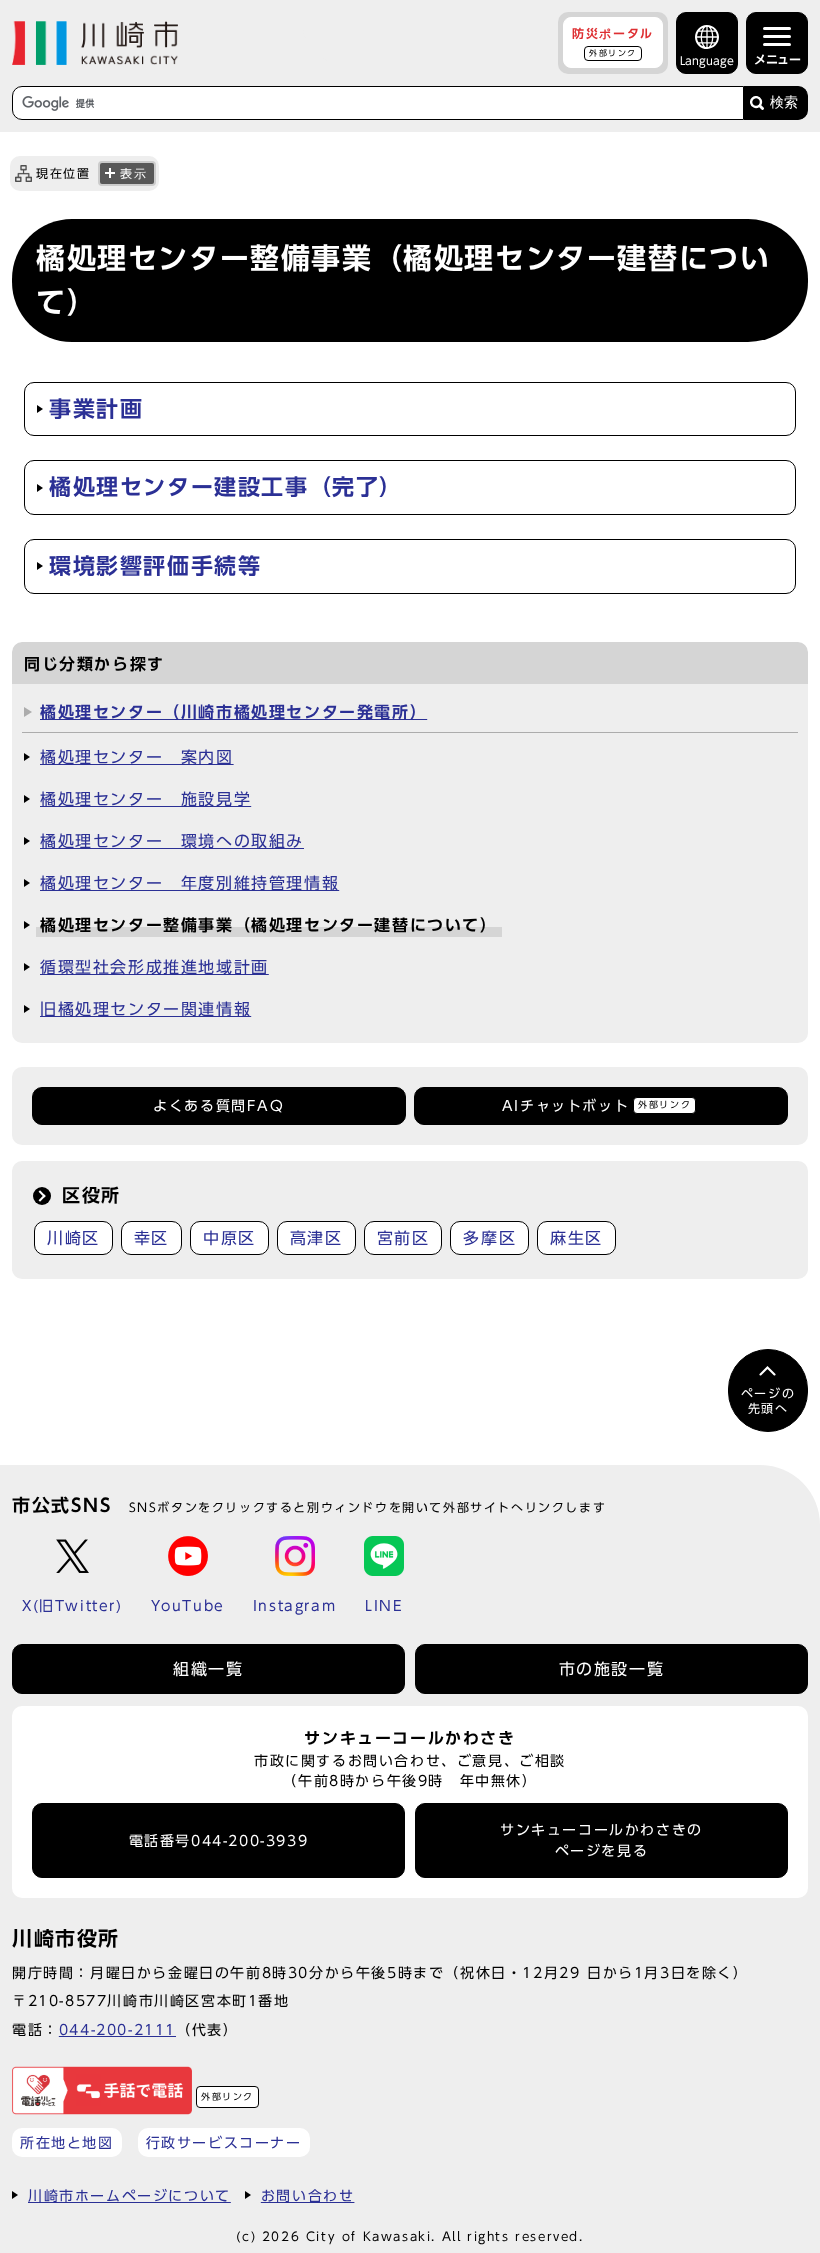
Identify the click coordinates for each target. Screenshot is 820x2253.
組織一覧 (208, 1669)
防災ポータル (613, 42)
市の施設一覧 (612, 1669)
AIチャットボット (596, 1106)
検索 (784, 102)
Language (707, 60)
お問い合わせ (308, 2195)
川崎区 (73, 1238)
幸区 (151, 1238)
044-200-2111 (117, 2029)
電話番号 (219, 1841)
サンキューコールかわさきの (601, 1840)
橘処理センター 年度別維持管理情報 (189, 883)
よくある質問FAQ (218, 1106)
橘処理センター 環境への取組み (172, 841)
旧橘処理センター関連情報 (145, 1009)
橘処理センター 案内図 (137, 757)
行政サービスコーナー (224, 2142)
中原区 (229, 1238)
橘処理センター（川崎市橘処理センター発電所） (233, 712)
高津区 (316, 1238)
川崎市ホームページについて (129, 2195)
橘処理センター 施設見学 (145, 799)
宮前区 (403, 1238)
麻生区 (576, 1238)
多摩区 (489, 1238)
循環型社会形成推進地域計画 (154, 967)
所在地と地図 (67, 2142)
